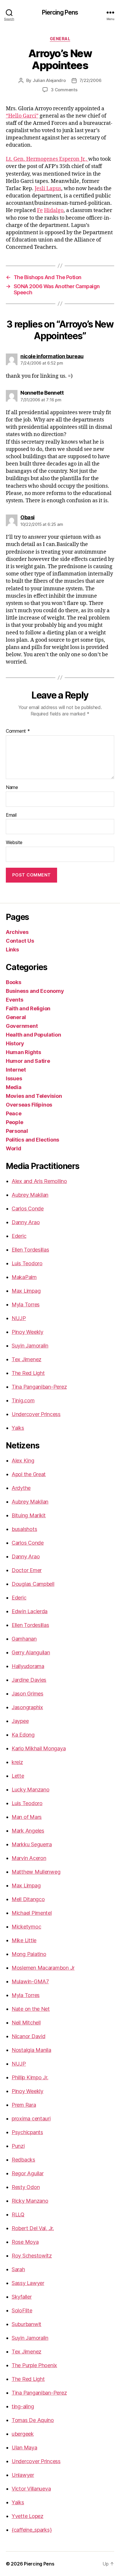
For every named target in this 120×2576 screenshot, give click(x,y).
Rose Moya (25, 2242)
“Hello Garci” (22, 116)
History (15, 1043)
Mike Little (24, 1940)
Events (14, 1000)
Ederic (19, 1236)
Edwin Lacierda (30, 1611)
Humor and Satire (28, 1061)
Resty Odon (26, 2187)
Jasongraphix (27, 1707)
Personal (17, 1131)
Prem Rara (24, 2105)
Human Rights (23, 1052)
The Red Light (28, 1373)
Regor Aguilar (28, 2173)
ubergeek (23, 2434)
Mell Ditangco (28, 1899)
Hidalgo (54, 210)
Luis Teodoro (27, 1263)
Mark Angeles (28, 1831)
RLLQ (18, 2214)
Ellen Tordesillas (30, 1250)
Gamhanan (24, 1639)
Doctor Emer (27, 1570)
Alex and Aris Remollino (39, 1181)
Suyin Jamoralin (30, 1346)
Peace (14, 1113)
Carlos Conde (28, 1209)
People (14, 1122)
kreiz (17, 1762)
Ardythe (21, 1488)
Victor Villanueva (31, 2489)
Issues (14, 1078)
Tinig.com (23, 1400)
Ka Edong (23, 1735)
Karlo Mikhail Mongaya (39, 1748)
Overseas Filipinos (29, 1105)
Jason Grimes (28, 1694)
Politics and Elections (32, 1140)
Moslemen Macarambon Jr (43, 1968)
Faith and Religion (28, 1008)
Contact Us (20, 941)
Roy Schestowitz (32, 2256)
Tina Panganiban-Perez (39, 1387)
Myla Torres (26, 1304)
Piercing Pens (60, 12)
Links (12, 950)
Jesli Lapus (48, 189)
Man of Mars (27, 1817)
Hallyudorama (28, 1666)
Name (12, 787)
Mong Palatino (29, 1954)
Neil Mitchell (26, 2023)
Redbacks (23, 2160)
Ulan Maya (24, 2448)
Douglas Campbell (33, 1584)
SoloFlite (22, 2310)
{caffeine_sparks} (32, 2530)
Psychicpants (27, 2132)
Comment (18, 731)
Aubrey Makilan (30, 1195)
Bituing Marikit (29, 1515)
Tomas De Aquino (33, 2420)
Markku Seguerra (32, 1844)
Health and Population (33, 1035)
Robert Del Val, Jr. (33, 2228)
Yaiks (18, 1428)
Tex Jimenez (27, 1359)
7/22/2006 (91, 80)
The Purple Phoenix (34, 2365)
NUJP (19, 1318)
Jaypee (20, 1721)
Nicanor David (29, 2036)
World (14, 1148)
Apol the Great (29, 1474)
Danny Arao (26, 1222)
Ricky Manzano (30, 2201)
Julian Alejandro (49, 80)
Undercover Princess (36, 1414)
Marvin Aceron (29, 1858)
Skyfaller (22, 2297)
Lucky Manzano (31, 1790)
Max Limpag (26, 1291)
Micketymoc (26, 1927)
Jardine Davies (29, 1680)
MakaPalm (24, 1277)
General (60, 39)
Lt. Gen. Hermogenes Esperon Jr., (47, 159)
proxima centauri (31, 2119)
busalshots (24, 1529)
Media (14, 1087)
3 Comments (64, 90)
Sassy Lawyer (28, 2283)
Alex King (23, 1461)
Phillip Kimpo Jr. (30, 2077)
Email (11, 815)
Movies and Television (34, 1096)
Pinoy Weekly (28, 1332)
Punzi (18, 2146)
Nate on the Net (31, 2009)
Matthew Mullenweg (36, 1872)
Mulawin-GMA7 (30, 1981)
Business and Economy (35, 991)
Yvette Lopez (28, 2516)
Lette (18, 1776)
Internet (16, 1070)
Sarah (18, 2269)
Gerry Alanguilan (31, 1652)
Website (14, 843)
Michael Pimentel (32, 1913)
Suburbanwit (27, 2324)
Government (22, 1026)
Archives (17, 932)
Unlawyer (23, 2475)
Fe (40, 210)
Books (14, 982)
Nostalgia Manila (31, 2050)
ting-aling (23, 2406)
